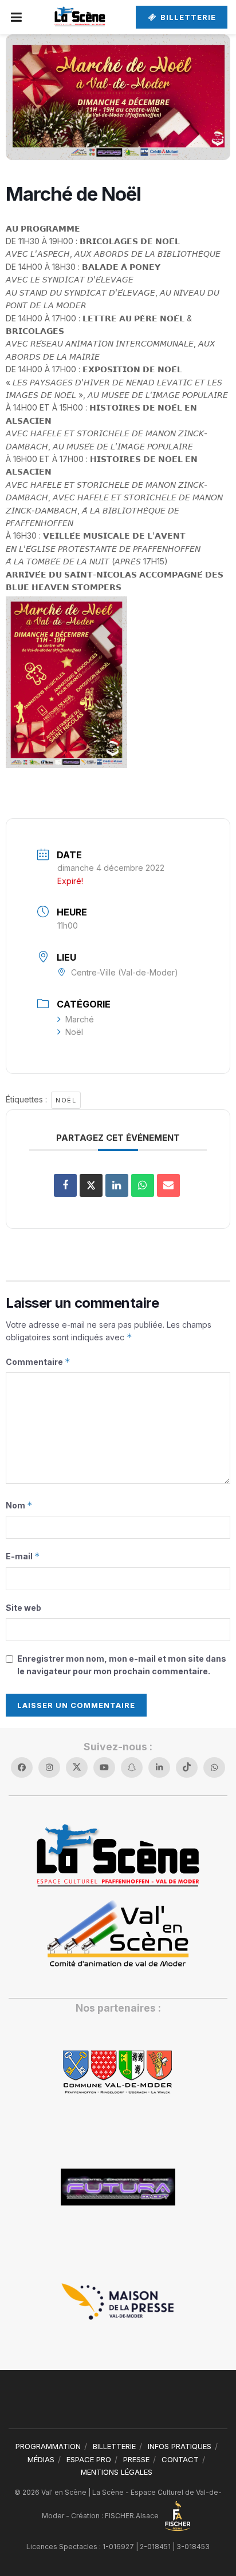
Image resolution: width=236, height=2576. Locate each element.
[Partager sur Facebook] (65, 1185)
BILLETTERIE (187, 17)
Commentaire (38, 1362)
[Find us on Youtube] (104, 1767)
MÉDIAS (41, 2459)
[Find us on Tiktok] (187, 1767)
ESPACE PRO (89, 2459)
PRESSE (136, 2459)
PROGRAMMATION (48, 2446)
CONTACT (180, 2459)
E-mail (23, 1556)
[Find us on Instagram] (49, 1767)
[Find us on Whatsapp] (214, 1767)
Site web (23, 1608)
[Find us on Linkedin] (159, 1767)
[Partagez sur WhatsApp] (143, 1185)
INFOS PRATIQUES (180, 2446)
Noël (74, 1032)
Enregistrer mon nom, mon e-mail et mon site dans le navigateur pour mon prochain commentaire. (122, 1665)
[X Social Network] (91, 1185)
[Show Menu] (17, 17)
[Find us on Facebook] (22, 1767)
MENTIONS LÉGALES (117, 2472)
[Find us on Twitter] (77, 1767)
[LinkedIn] (117, 1185)
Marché (80, 1019)
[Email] (168, 1185)
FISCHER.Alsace (133, 2516)
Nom (19, 1505)
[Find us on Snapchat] (132, 1767)
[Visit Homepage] (80, 17)
